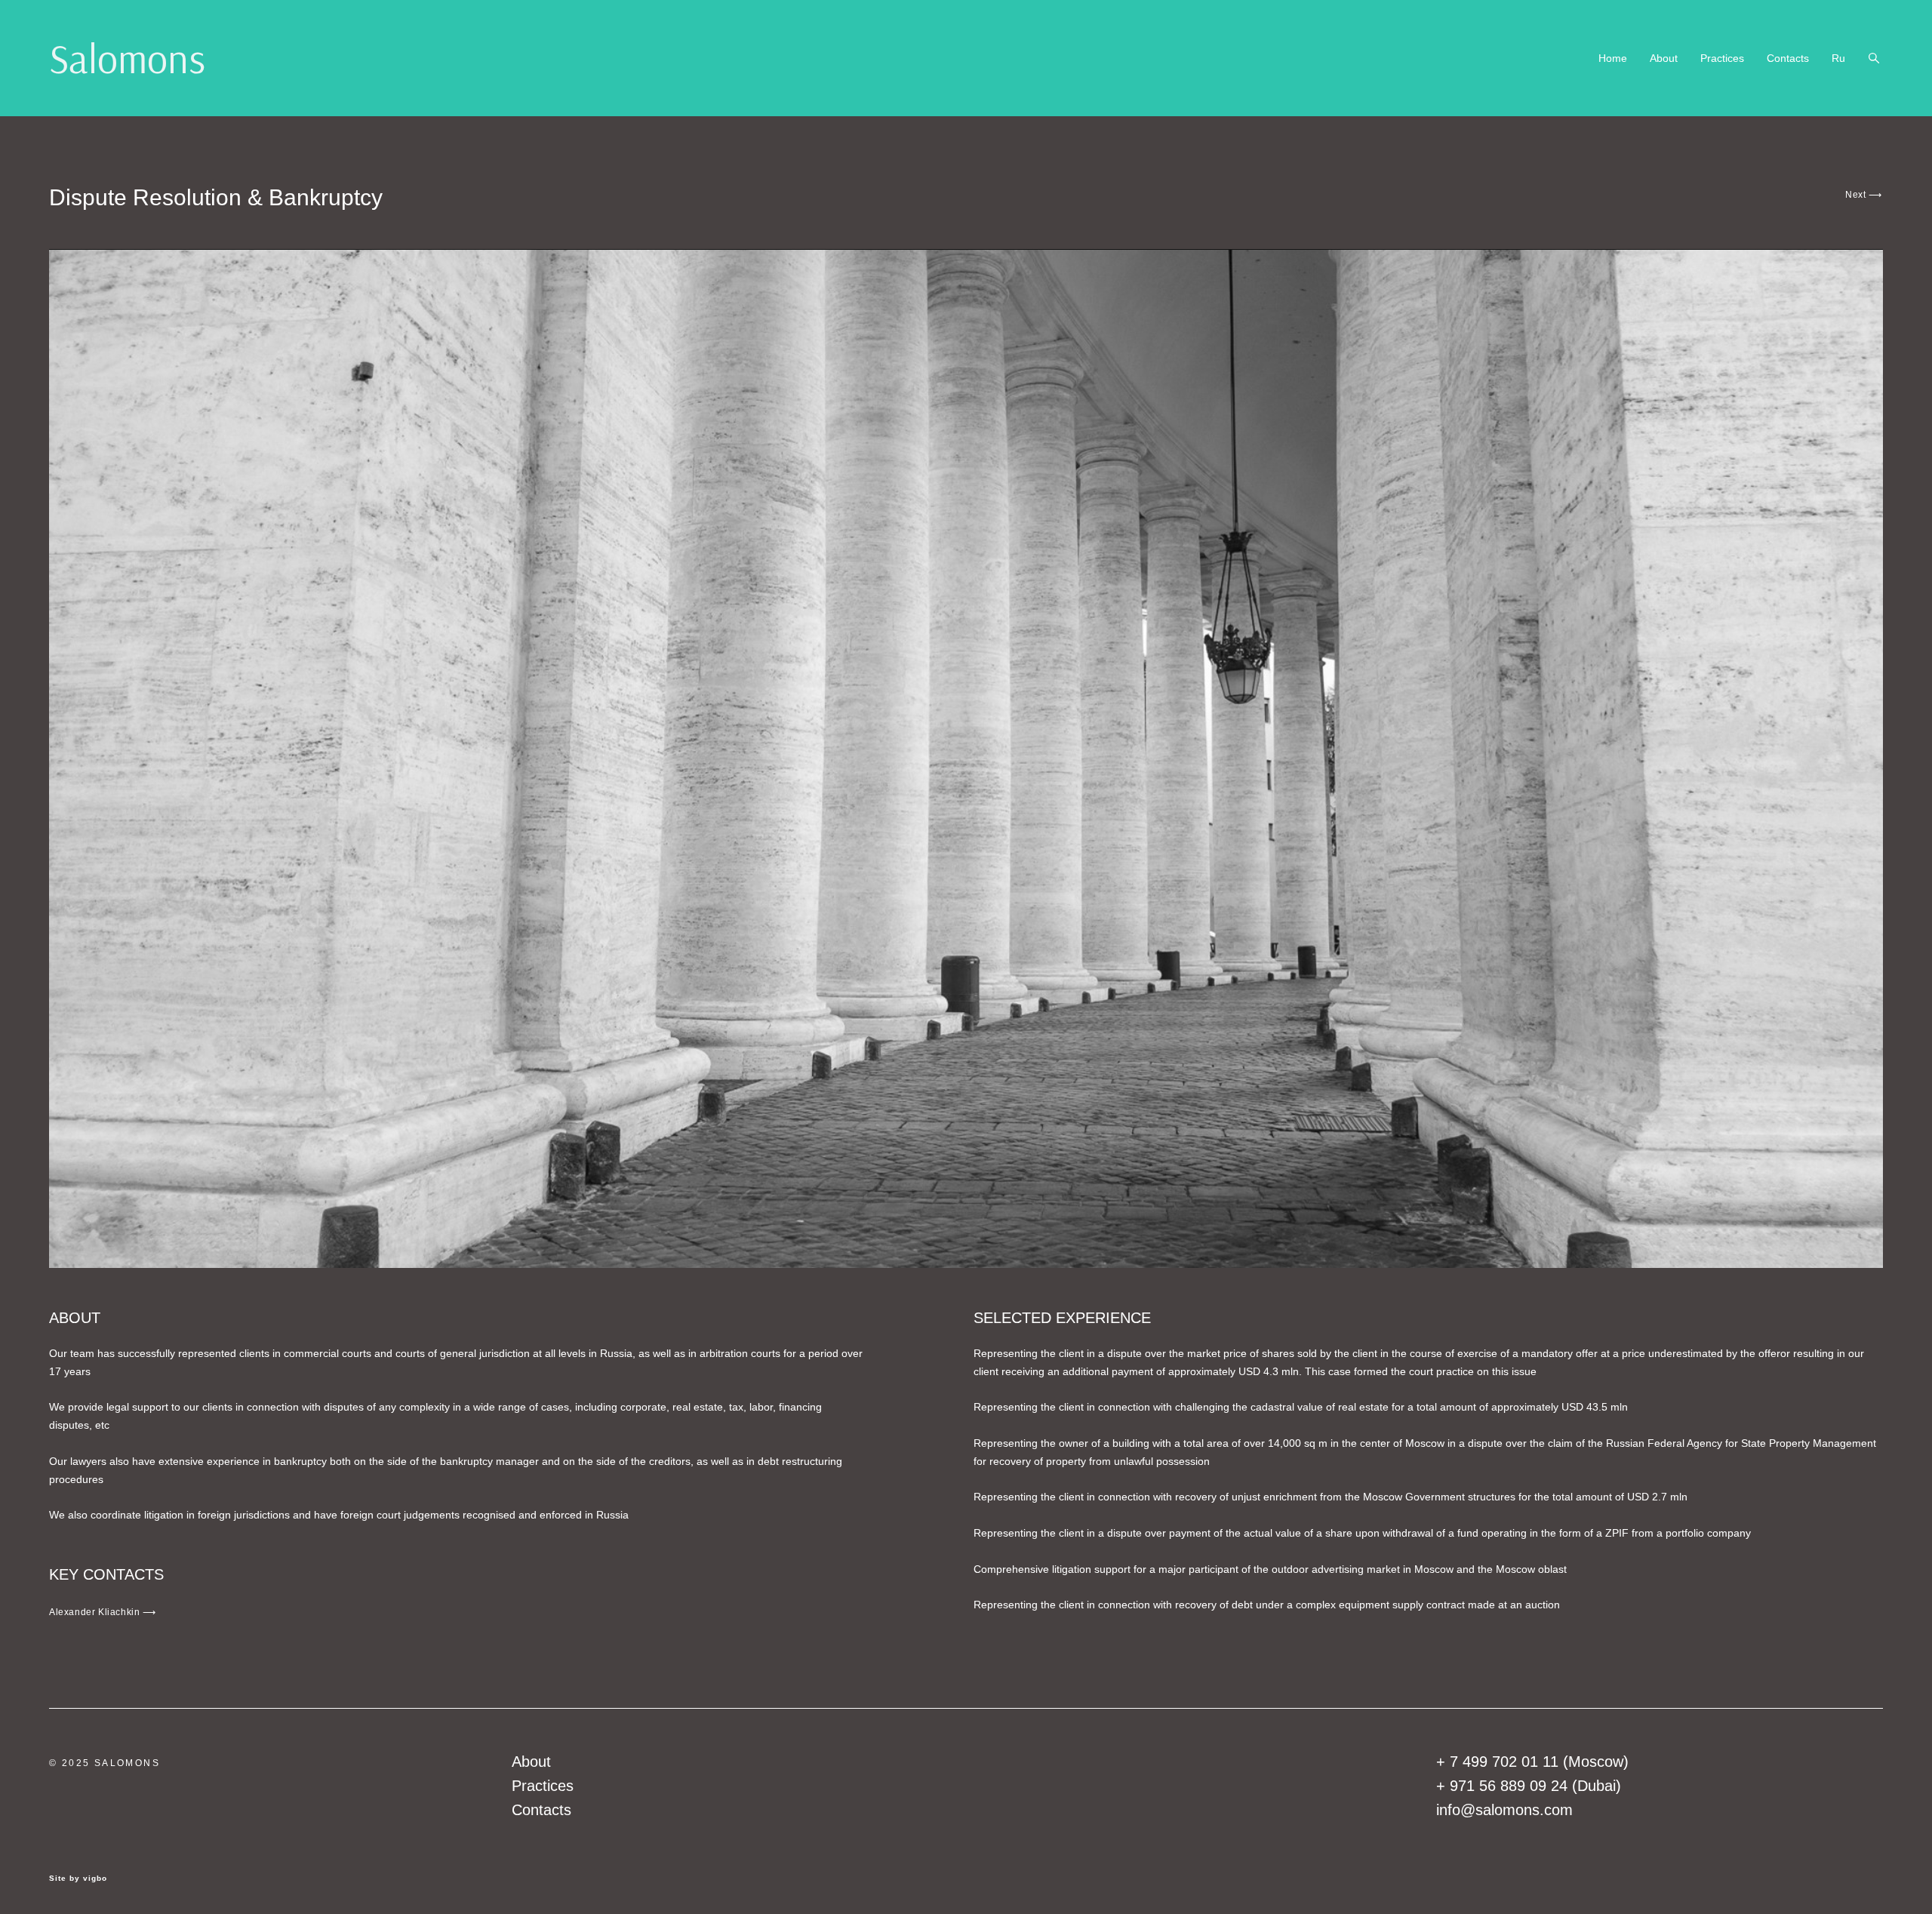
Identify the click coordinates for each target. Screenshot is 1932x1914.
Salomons (127, 58)
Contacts (1788, 58)
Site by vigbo (78, 1879)
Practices (1722, 58)
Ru (1838, 58)
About (1664, 58)
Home (1613, 58)
